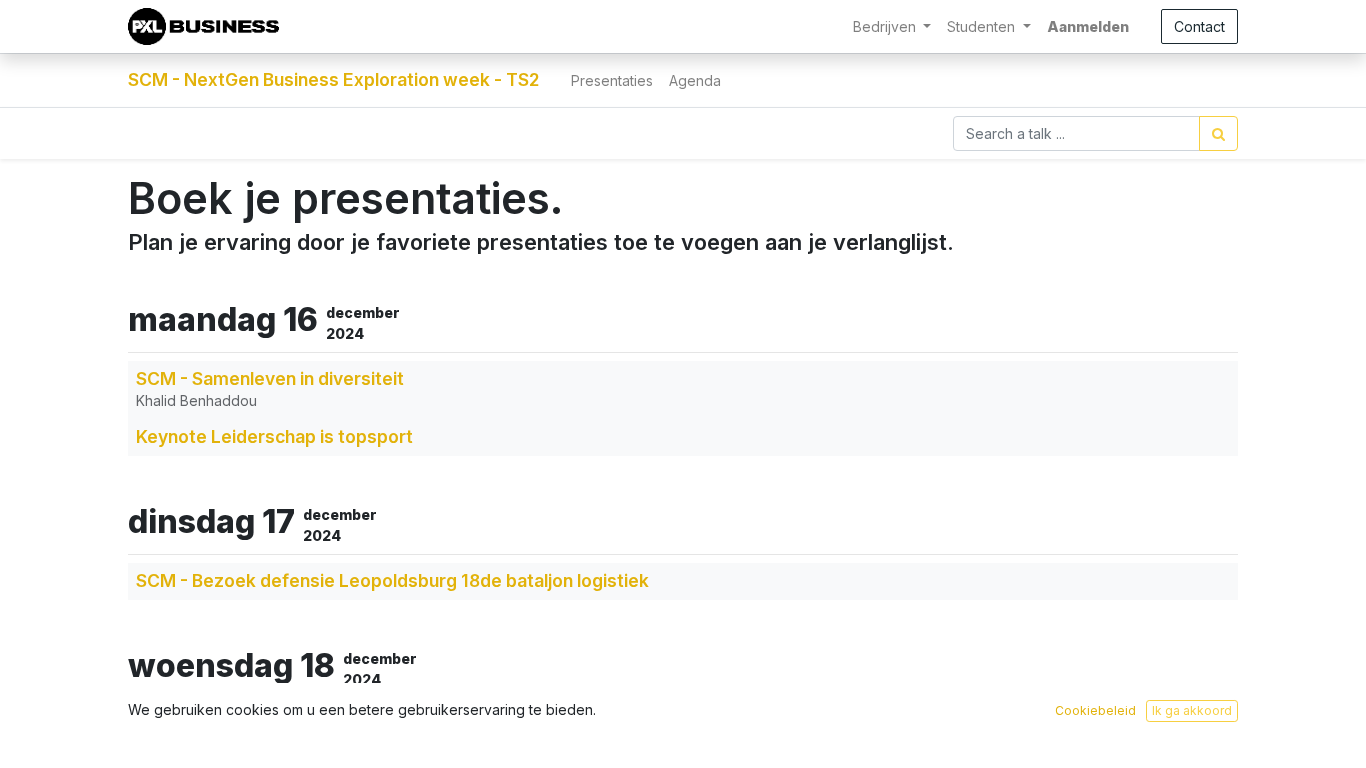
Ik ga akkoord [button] (1192, 710)
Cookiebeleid (1095, 710)
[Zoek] (1218, 133)
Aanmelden (1088, 26)
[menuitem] (612, 80)
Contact (1199, 26)
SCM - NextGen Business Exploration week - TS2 (333, 79)
